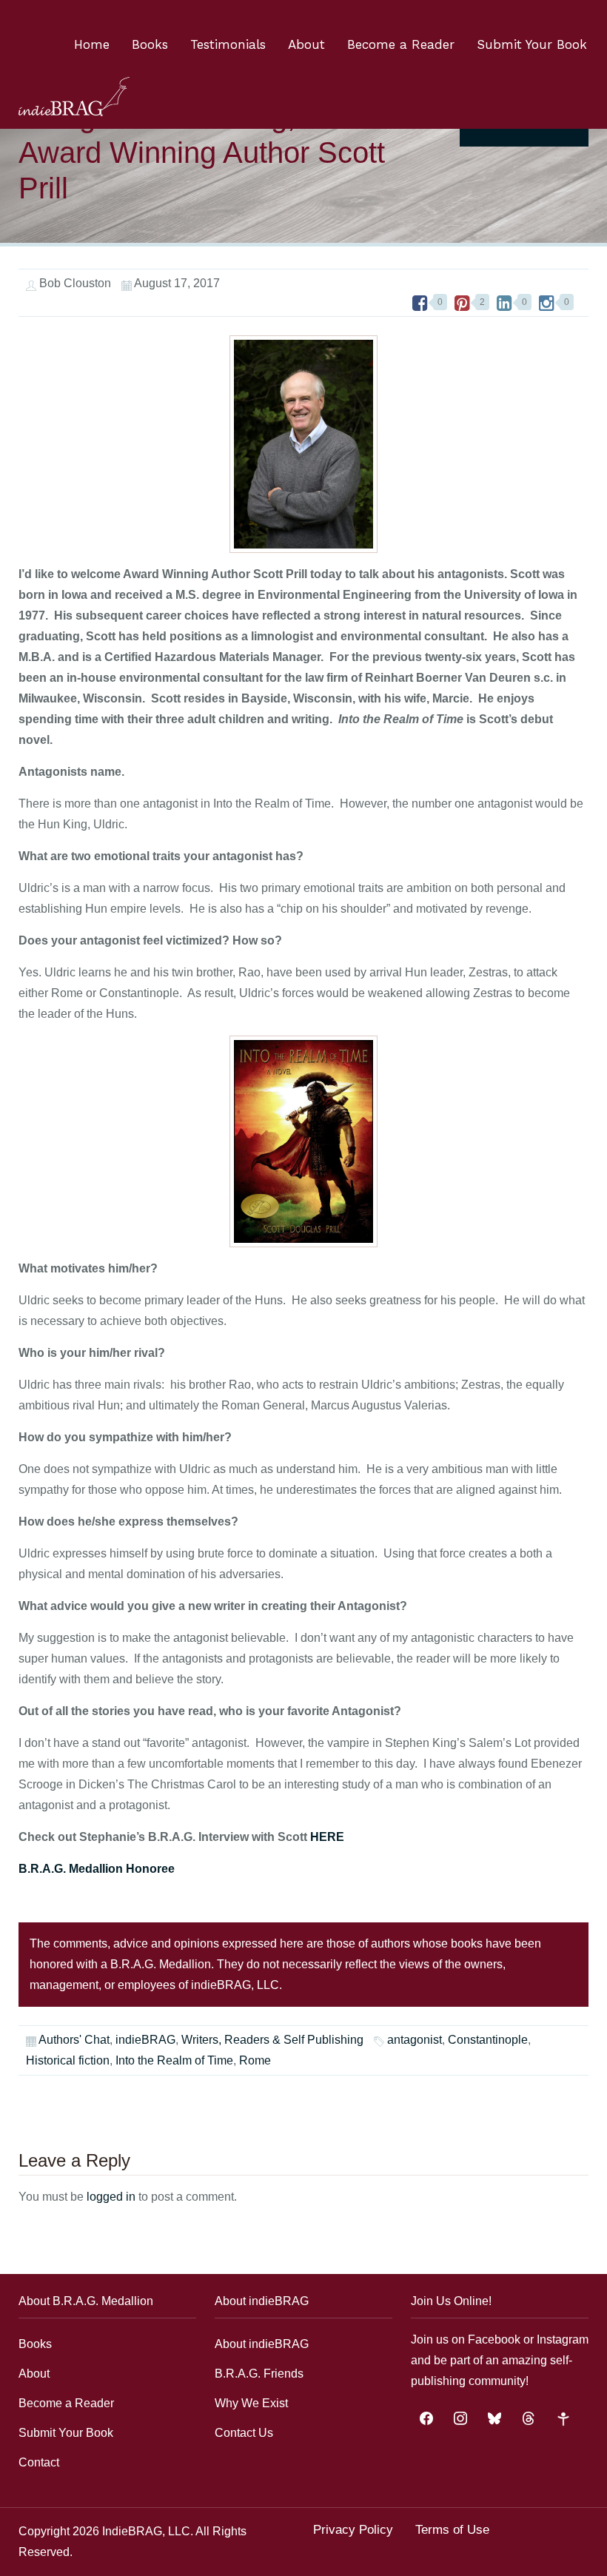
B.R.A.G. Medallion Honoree (98, 1869)
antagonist (415, 2040)
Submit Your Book (532, 44)
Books (150, 44)
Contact (39, 2462)
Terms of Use (452, 2530)
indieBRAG (145, 2040)
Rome (255, 2060)
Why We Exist (251, 2403)
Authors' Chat (74, 2040)
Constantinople (488, 2040)
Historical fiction (68, 2060)
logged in (111, 2197)
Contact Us (244, 2433)
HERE (327, 1837)
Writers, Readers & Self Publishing (272, 2040)
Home (92, 44)
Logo (74, 97)
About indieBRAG (262, 2344)
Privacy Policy (353, 2530)
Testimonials (228, 44)
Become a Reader (401, 44)
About (306, 44)
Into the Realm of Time (174, 2060)
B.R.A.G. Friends (259, 2374)
